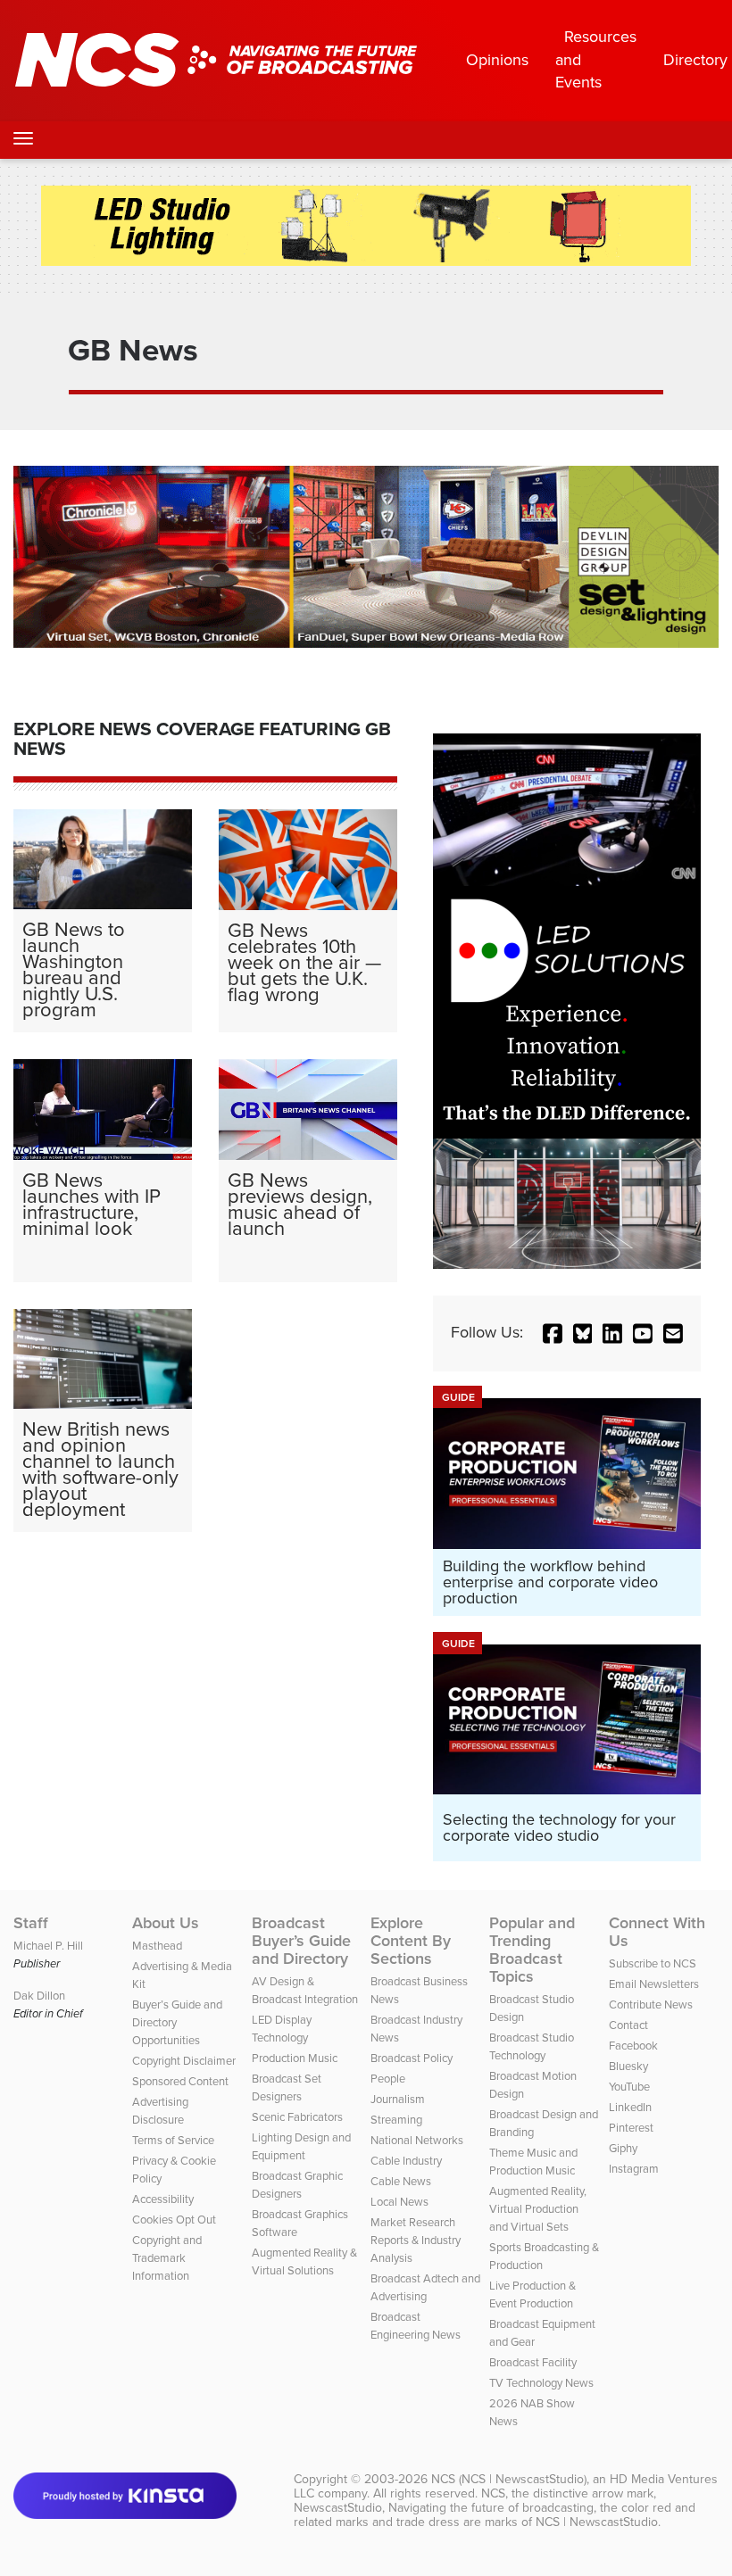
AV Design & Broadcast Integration (305, 1990)
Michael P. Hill (48, 1946)
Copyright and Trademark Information (167, 2258)
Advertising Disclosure (160, 2111)
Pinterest (631, 2128)
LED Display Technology (282, 2029)
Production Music (295, 2058)
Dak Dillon (39, 1996)
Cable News (401, 2181)
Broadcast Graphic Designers (297, 2185)
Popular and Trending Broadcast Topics (532, 1950)
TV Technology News (541, 2383)
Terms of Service (173, 2140)
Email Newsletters (654, 1984)
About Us (166, 1923)
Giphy (623, 2148)
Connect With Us (657, 1932)
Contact (628, 2025)
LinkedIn (630, 2107)
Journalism (398, 2099)
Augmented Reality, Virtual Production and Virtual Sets (538, 2209)
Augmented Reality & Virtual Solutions (304, 2261)
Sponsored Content (180, 2081)
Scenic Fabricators (297, 2117)
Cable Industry (406, 2161)
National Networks (417, 2140)
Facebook (633, 2046)
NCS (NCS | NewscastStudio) (509, 2479)
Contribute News (651, 2004)
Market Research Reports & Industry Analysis (416, 2240)
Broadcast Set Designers (287, 2087)
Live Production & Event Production (532, 2294)
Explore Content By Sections (411, 1941)
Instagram (634, 2169)
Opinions (497, 60)
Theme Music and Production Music (533, 2162)
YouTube (629, 2087)
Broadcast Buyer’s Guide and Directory (301, 1941)
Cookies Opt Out (174, 2220)
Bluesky (628, 2066)
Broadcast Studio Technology (532, 2046)
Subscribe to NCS (653, 1963)
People (388, 2079)
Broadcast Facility (533, 2362)
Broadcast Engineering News (416, 2326)
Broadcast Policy (412, 2058)
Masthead (157, 1946)
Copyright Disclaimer (184, 2061)
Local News (399, 2202)
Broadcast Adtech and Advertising (425, 2287)
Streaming (396, 2120)
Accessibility (163, 2199)
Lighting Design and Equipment (301, 2146)
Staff (31, 1923)
